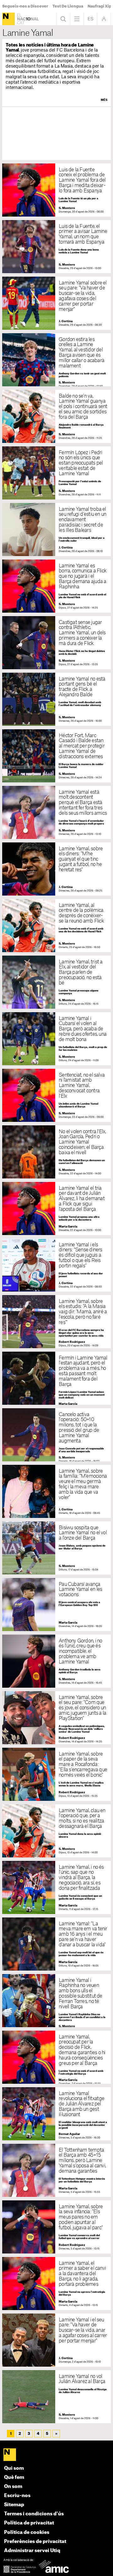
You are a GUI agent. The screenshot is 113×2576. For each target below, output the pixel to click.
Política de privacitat (29, 2523)
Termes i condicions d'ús (34, 2514)
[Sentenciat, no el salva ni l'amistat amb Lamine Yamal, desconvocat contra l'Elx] (56, 1095)
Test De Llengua (68, 6)
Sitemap (14, 2505)
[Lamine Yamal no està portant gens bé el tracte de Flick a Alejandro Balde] (56, 699)
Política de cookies (27, 2532)
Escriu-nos (17, 2496)
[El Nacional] (8, 19)
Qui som (14, 2468)
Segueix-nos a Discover (25, 6)
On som (13, 2487)
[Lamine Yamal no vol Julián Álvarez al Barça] (56, 2397)
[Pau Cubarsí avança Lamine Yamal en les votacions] (56, 1605)
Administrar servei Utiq (32, 2551)
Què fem (14, 2477)
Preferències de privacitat (35, 2542)
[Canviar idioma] (90, 19)
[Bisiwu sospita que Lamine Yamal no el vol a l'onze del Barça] (56, 1548)
